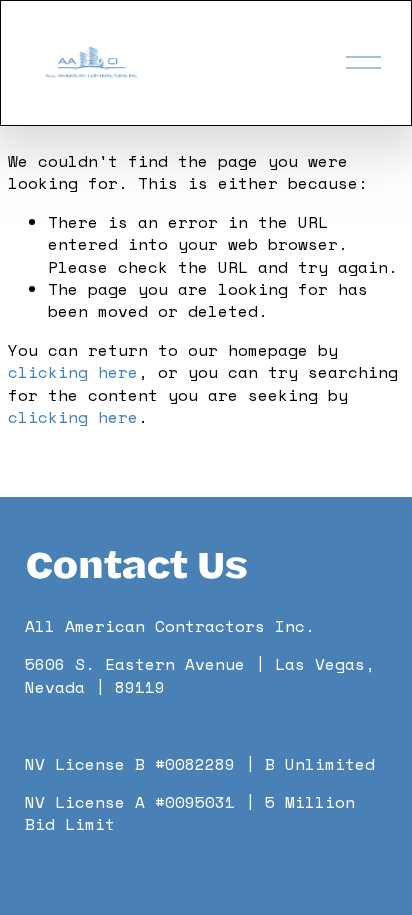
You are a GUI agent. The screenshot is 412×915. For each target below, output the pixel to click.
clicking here (73, 372)
